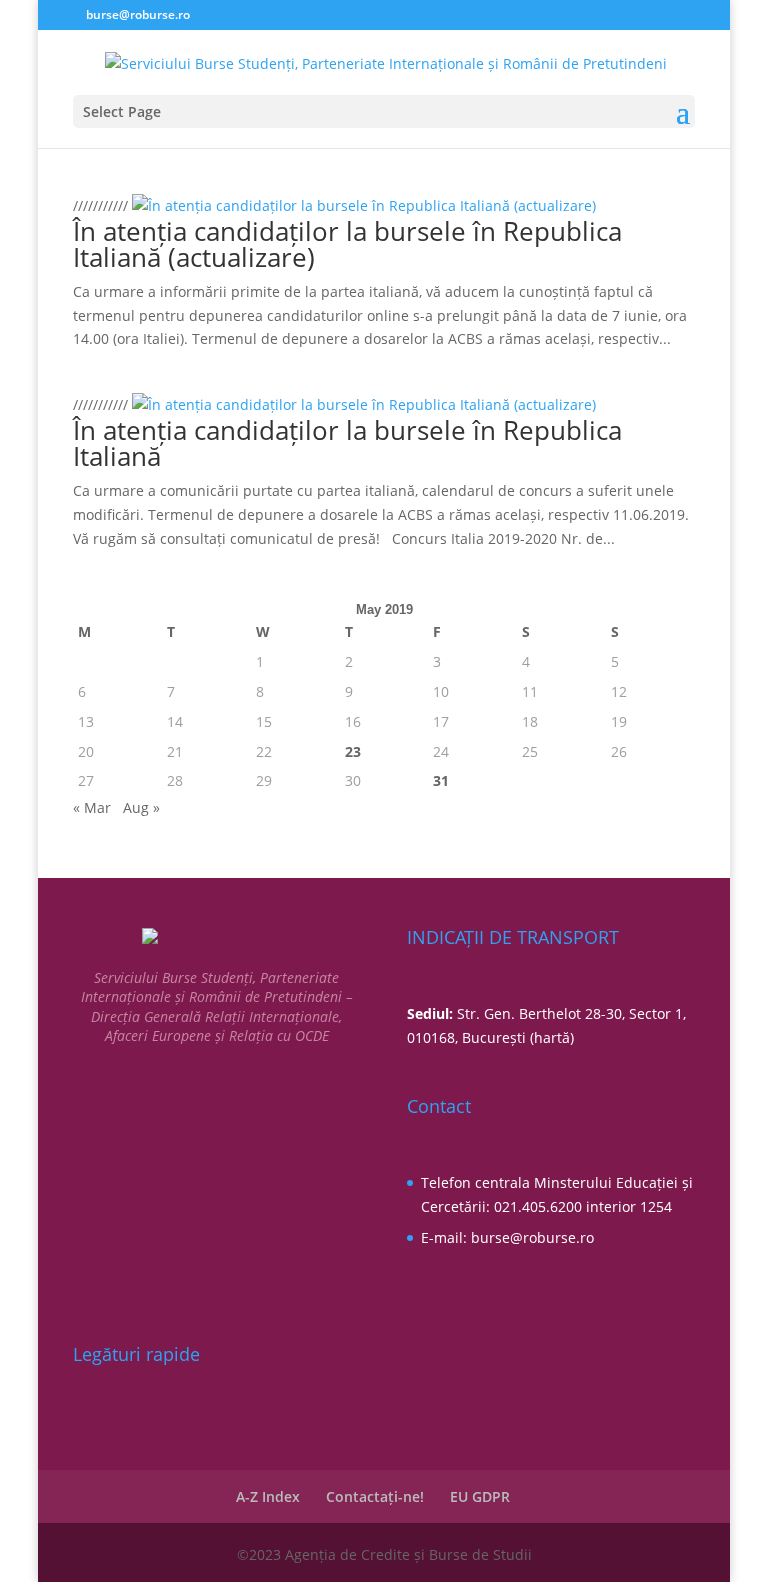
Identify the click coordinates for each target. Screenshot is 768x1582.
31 (441, 780)
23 (353, 751)
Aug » (141, 807)
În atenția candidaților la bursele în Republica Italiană (347, 443)
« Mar (92, 807)
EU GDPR (480, 1496)
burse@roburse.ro (532, 1237)
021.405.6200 (538, 1206)
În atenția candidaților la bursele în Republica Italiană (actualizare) (347, 244)
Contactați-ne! (375, 1496)
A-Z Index (268, 1496)
